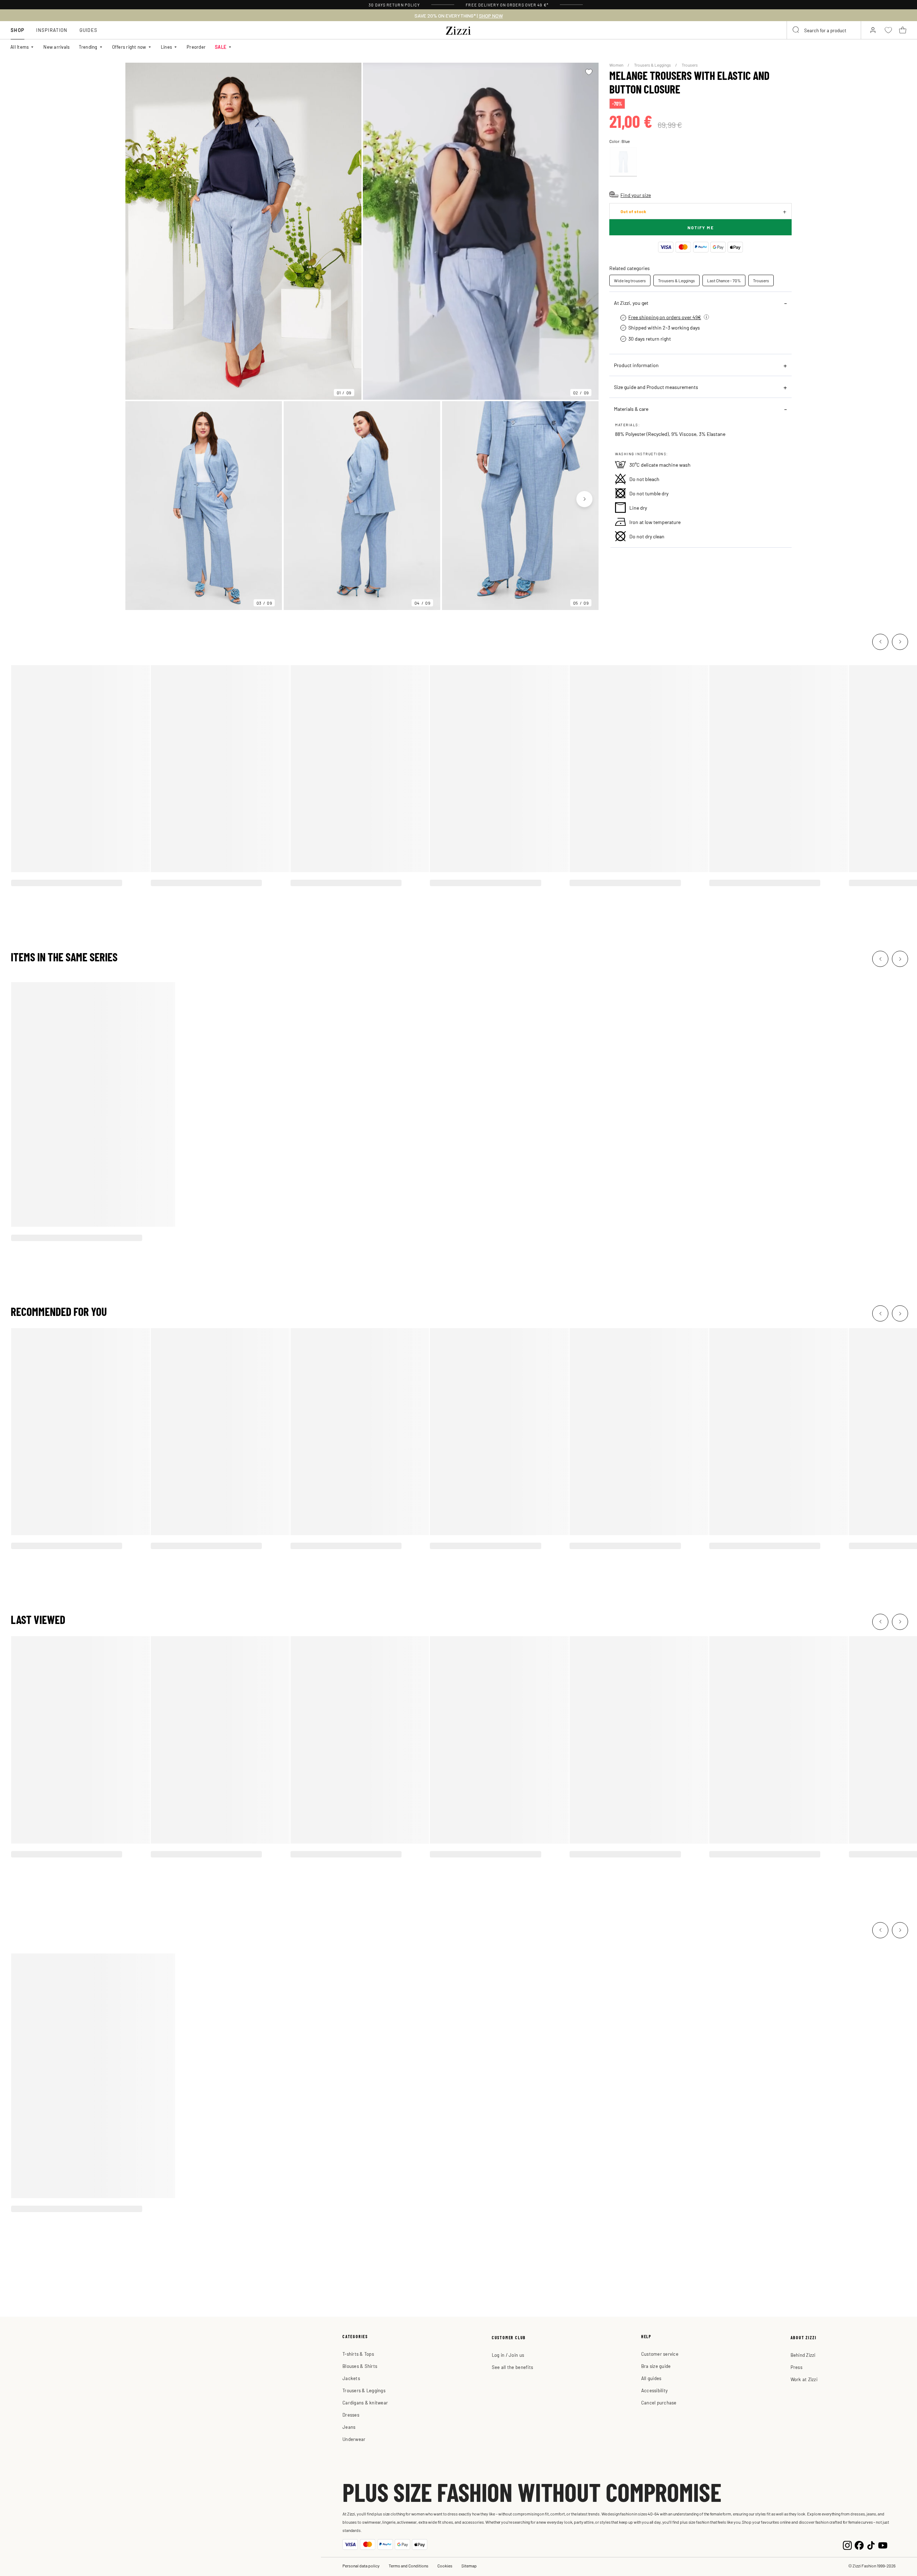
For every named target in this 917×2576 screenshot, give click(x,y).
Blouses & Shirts (360, 2366)
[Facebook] (859, 2544)
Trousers (690, 65)
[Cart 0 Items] (903, 30)
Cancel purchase (659, 2402)
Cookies (445, 2566)
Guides (89, 30)
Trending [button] (88, 47)
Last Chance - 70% (724, 280)
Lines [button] (166, 47)
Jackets (351, 2378)
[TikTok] (871, 2544)
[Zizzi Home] (458, 29)
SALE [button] (221, 47)
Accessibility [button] (654, 2390)
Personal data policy (361, 2566)
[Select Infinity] (623, 162)
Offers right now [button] (129, 47)
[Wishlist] (589, 72)
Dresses (351, 2415)
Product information (636, 365)
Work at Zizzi (804, 2379)
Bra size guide (656, 2366)
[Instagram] (847, 2544)
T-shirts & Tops (358, 2354)
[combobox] (824, 30)
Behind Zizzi (803, 2355)
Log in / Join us (508, 2355)
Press (796, 2367)
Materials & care (631, 409)
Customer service (660, 2354)
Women (617, 65)
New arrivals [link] (56, 47)
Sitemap (469, 2566)
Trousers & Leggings (653, 65)
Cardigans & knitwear (365, 2402)
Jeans (349, 2427)
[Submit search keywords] (796, 30)
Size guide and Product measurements (656, 387)
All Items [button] (20, 47)
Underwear (354, 2439)
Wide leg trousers (630, 280)
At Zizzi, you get (631, 303)
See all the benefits (512, 2367)
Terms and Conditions (409, 2566)
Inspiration (52, 30)
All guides (651, 2378)
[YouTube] (883, 2544)
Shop (18, 30)
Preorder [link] (196, 47)
